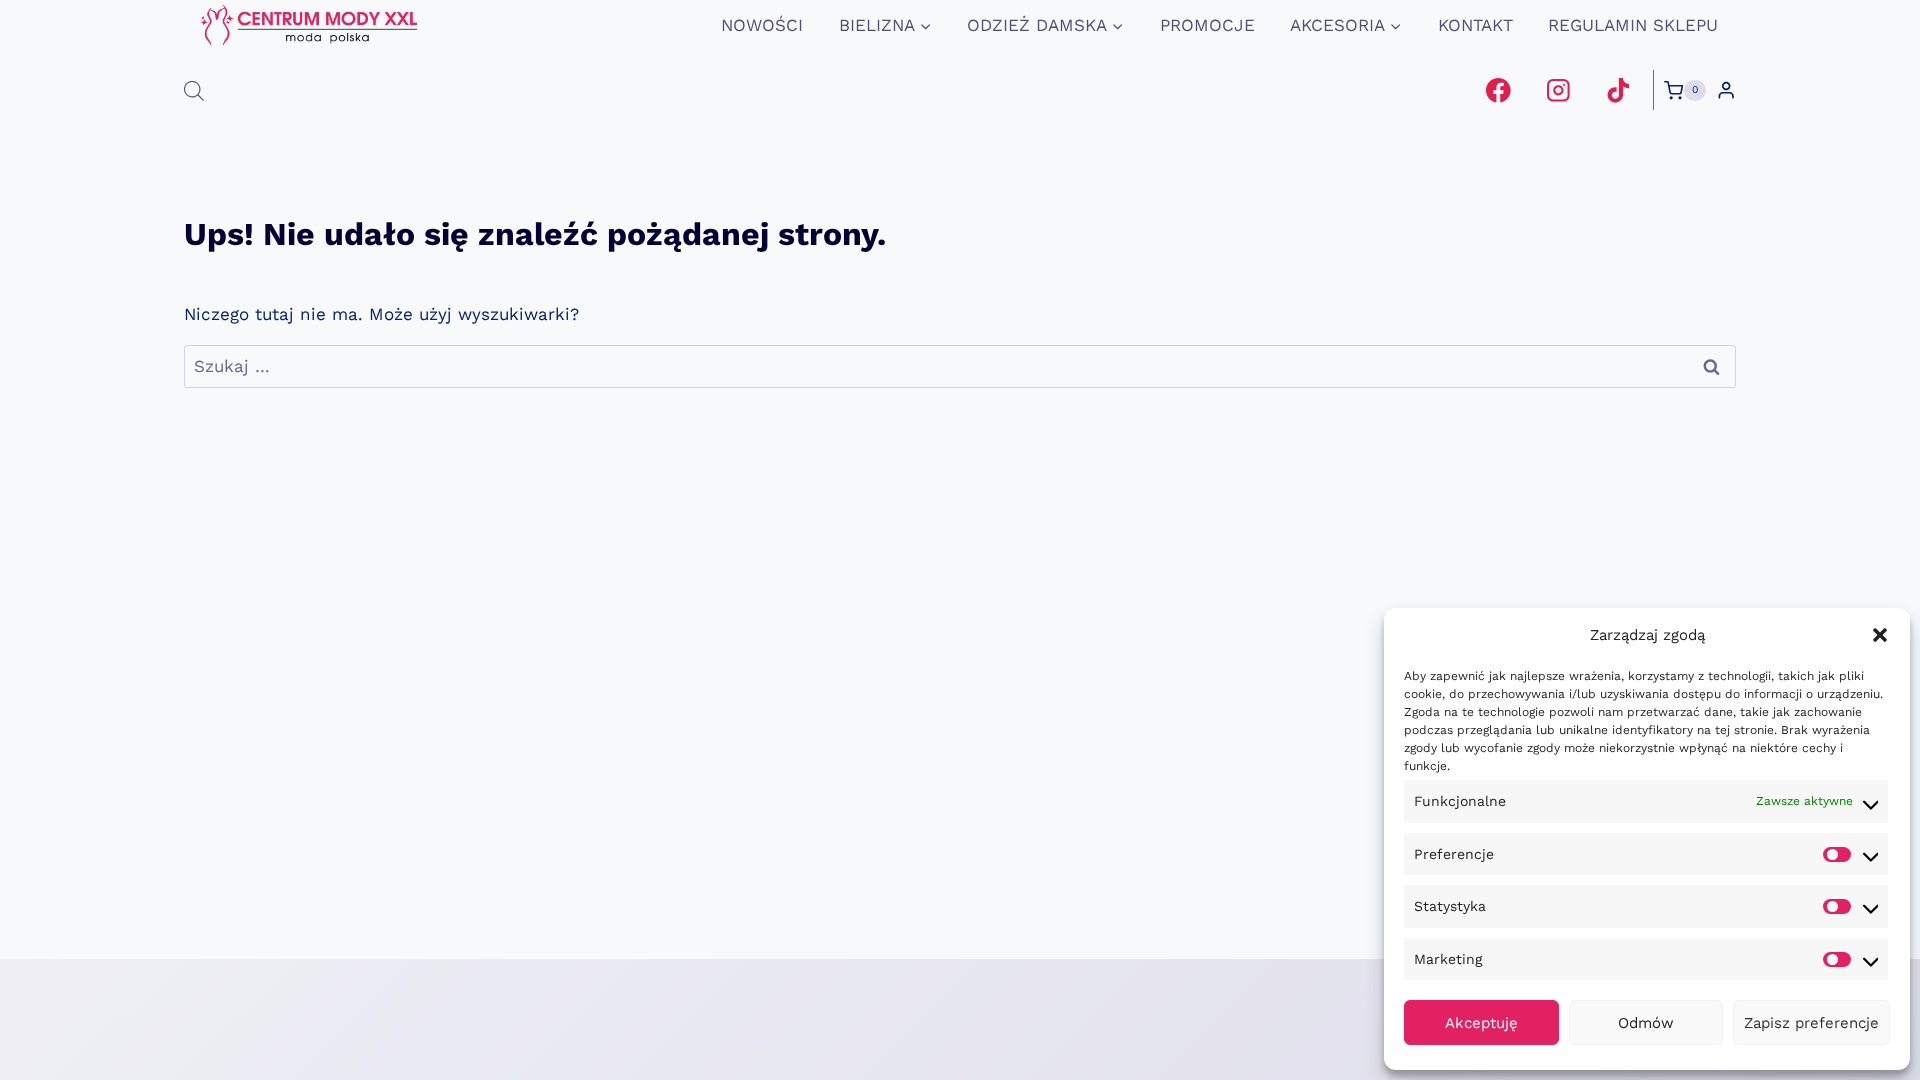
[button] (1880, 635)
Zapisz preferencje (1811, 1023)
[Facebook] (1498, 90)
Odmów (1646, 1023)
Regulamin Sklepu (1633, 25)
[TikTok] (1617, 90)
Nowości (762, 25)
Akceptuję (1481, 1023)
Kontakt (1475, 25)
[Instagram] (1558, 90)
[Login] (1726, 90)
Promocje (1207, 25)
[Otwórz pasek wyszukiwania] (194, 91)
